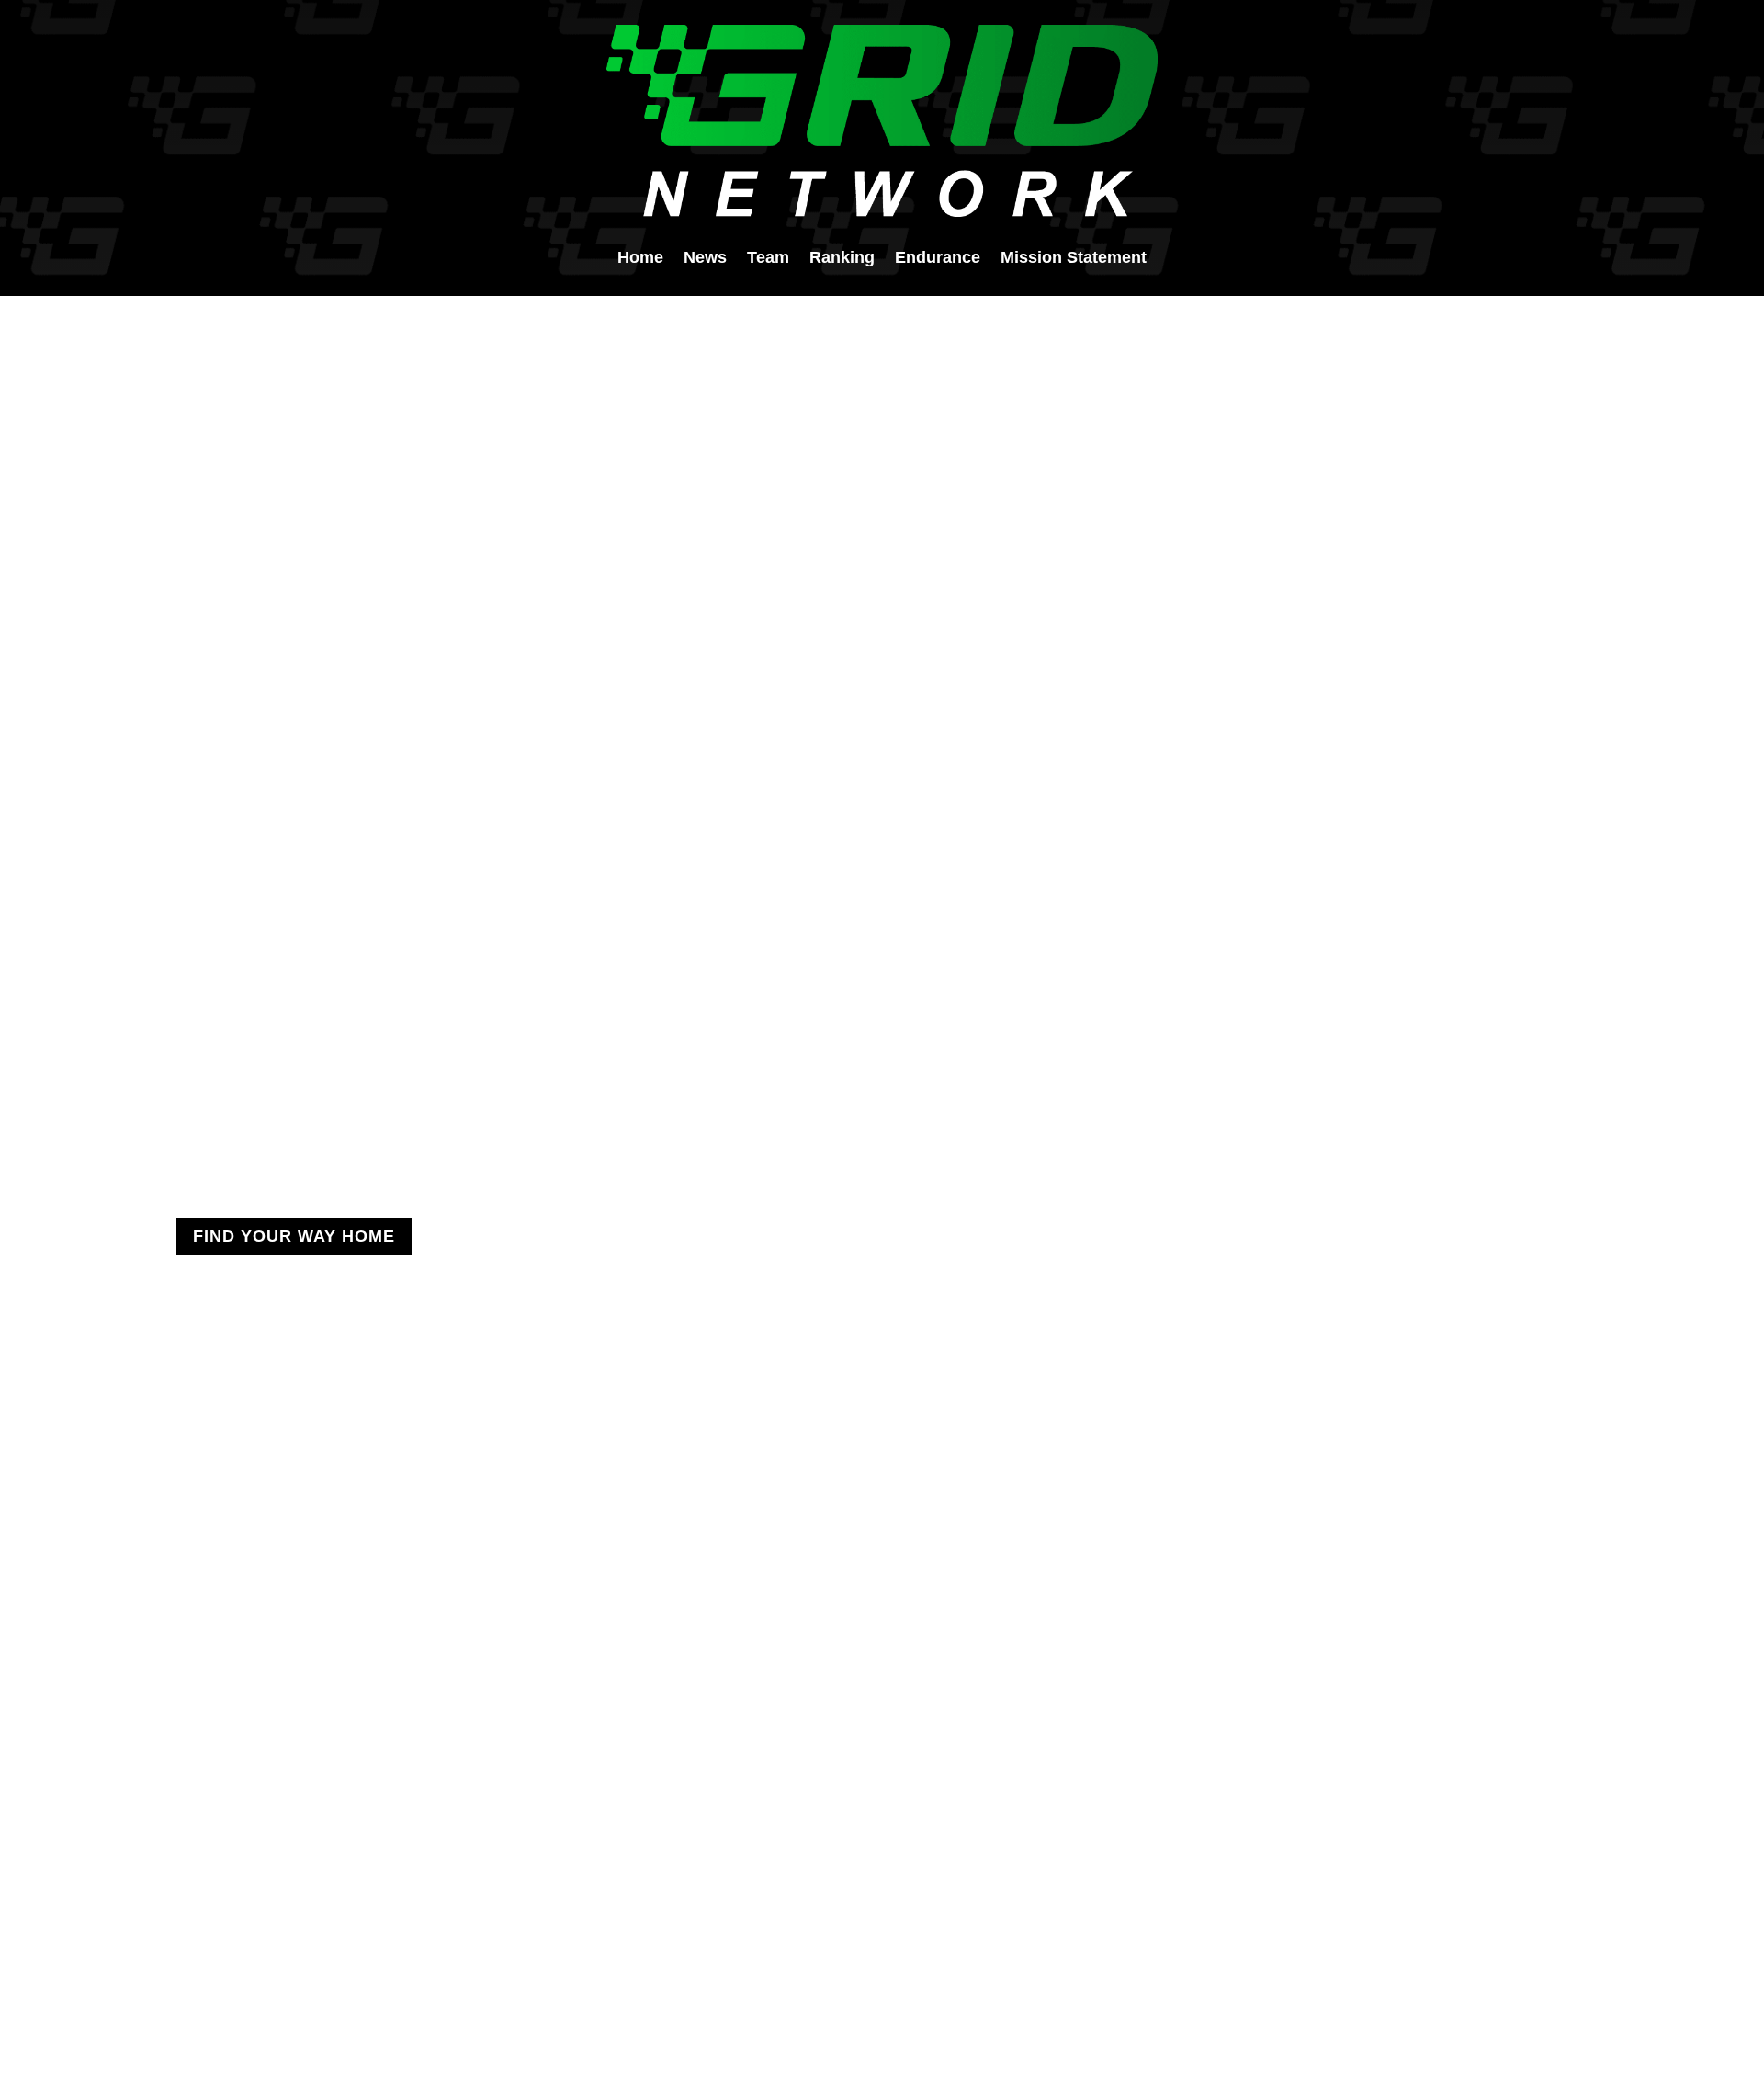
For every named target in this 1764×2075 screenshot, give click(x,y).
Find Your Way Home (294, 1236)
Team (768, 259)
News (705, 259)
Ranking (842, 259)
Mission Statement (1074, 259)
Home (640, 259)
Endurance (938, 259)
